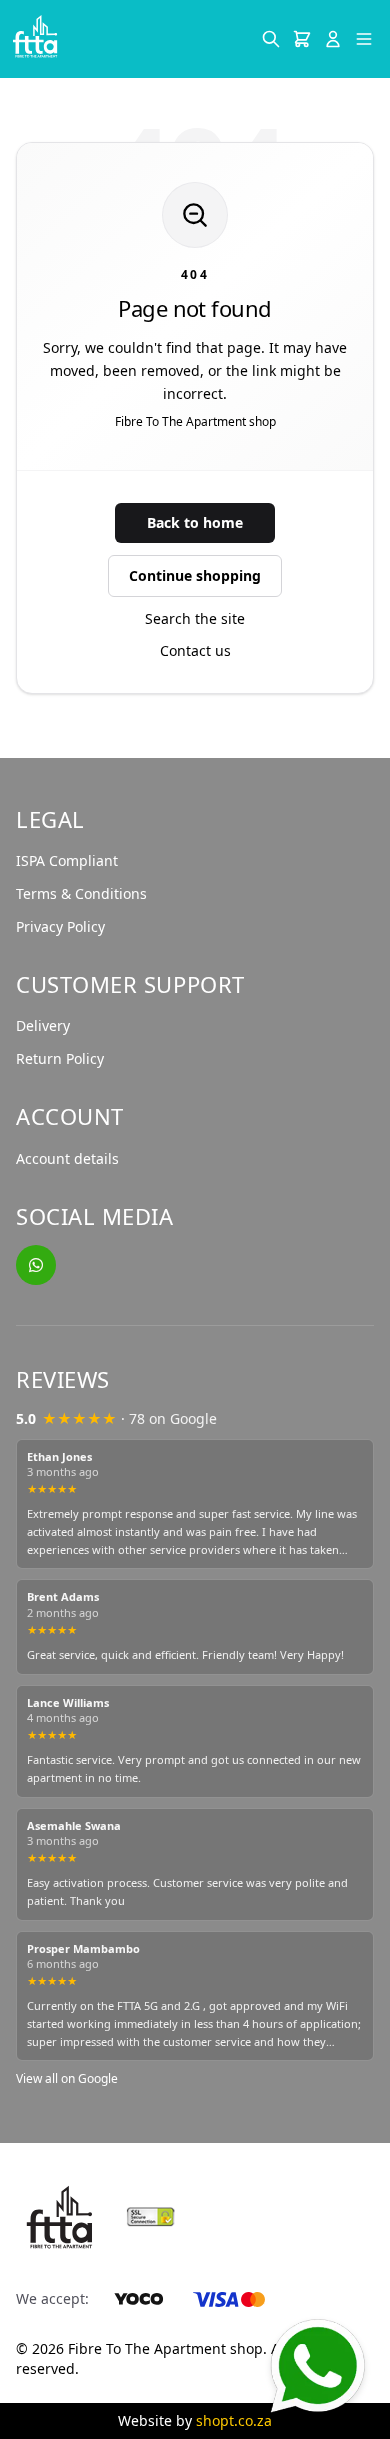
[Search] (271, 39)
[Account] (333, 39)
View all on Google (67, 2078)
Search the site (195, 618)
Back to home (195, 522)
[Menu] (364, 39)
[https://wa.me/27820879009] (36, 1265)
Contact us (195, 650)
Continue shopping (195, 575)
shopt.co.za (234, 2420)
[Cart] (302, 39)
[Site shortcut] (317, 2367)
